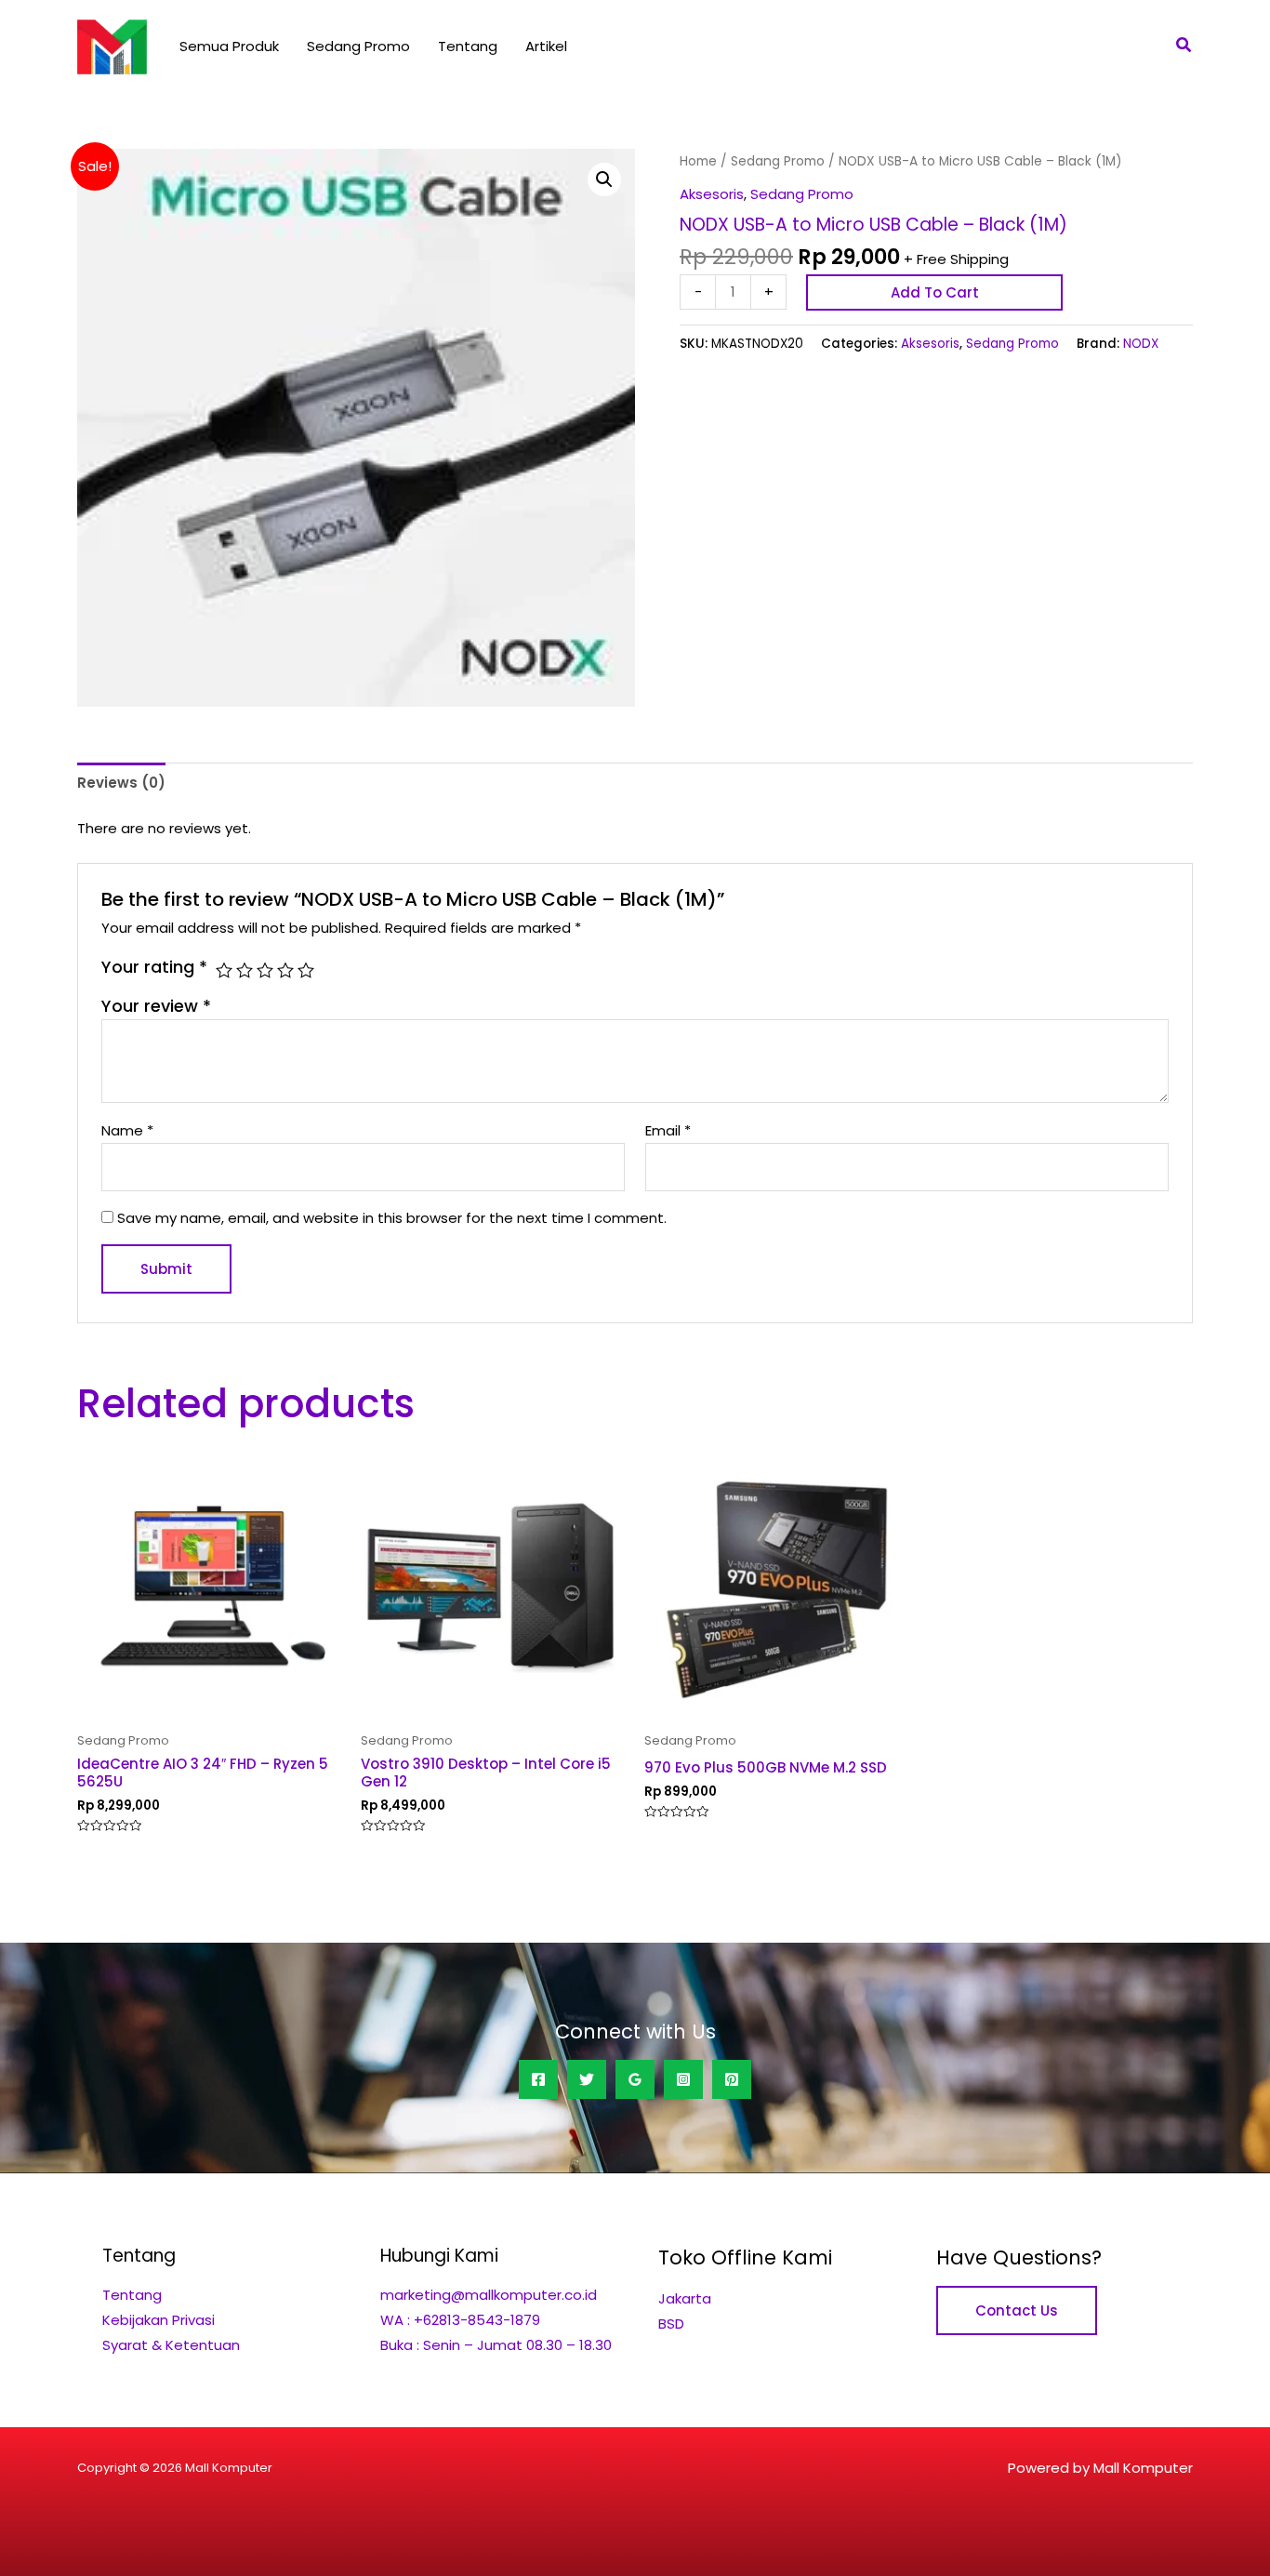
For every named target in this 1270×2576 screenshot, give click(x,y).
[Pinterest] (732, 2079)
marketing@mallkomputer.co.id (489, 2295)
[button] (1184, 46)
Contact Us (1017, 2310)
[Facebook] (538, 2079)
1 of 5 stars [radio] (224, 970)
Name (127, 1130)
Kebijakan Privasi (159, 2320)
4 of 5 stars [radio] (285, 970)
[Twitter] (587, 2079)
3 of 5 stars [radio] (265, 970)
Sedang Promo (358, 46)
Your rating (154, 967)
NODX (1141, 344)
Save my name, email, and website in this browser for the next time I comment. (392, 1218)
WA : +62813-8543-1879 (460, 2320)
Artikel (546, 46)
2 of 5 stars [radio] (245, 970)
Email (668, 1130)
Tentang (468, 46)
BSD (671, 2324)
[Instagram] (683, 2079)
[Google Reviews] (635, 2079)
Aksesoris (712, 194)
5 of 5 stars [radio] (306, 970)
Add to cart (935, 292)
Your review (156, 1006)
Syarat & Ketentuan (171, 2345)
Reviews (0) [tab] (121, 783)
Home (698, 161)
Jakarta (685, 2298)
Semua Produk (229, 46)
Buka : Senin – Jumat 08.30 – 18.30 (496, 2345)
